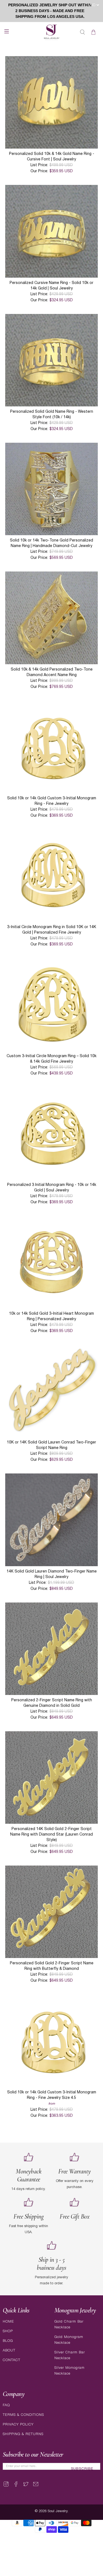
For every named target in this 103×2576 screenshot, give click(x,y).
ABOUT (9, 2351)
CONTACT (12, 2360)
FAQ (6, 2405)
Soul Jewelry (58, 2511)
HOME (8, 2322)
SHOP (8, 2331)
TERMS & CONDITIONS (23, 2415)
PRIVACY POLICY (18, 2425)
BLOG (8, 2341)
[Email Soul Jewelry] (36, 2486)
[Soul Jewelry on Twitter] (26, 2486)
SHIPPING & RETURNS (23, 2434)
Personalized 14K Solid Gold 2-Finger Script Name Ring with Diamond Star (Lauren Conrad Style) (51, 1835)
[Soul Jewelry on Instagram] (6, 2486)
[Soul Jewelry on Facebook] (16, 2486)
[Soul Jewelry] (52, 32)
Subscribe (82, 2469)
